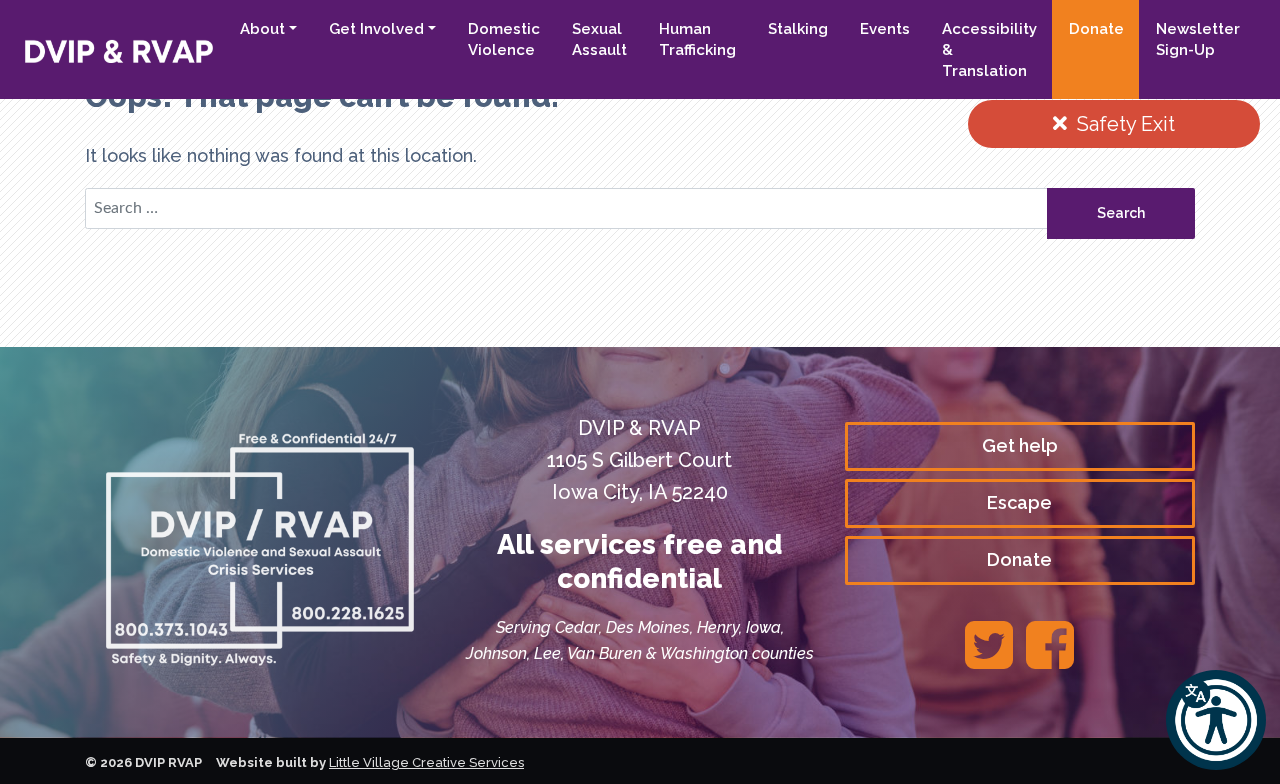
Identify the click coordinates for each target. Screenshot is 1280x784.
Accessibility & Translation (989, 50)
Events (885, 29)
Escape (1019, 502)
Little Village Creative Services (426, 762)
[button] (1216, 720)
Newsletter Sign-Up (1198, 39)
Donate (1096, 29)
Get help (1020, 445)
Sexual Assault (599, 39)
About (262, 29)
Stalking (798, 29)
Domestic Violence (504, 39)
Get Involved (376, 29)
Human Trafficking (697, 39)
